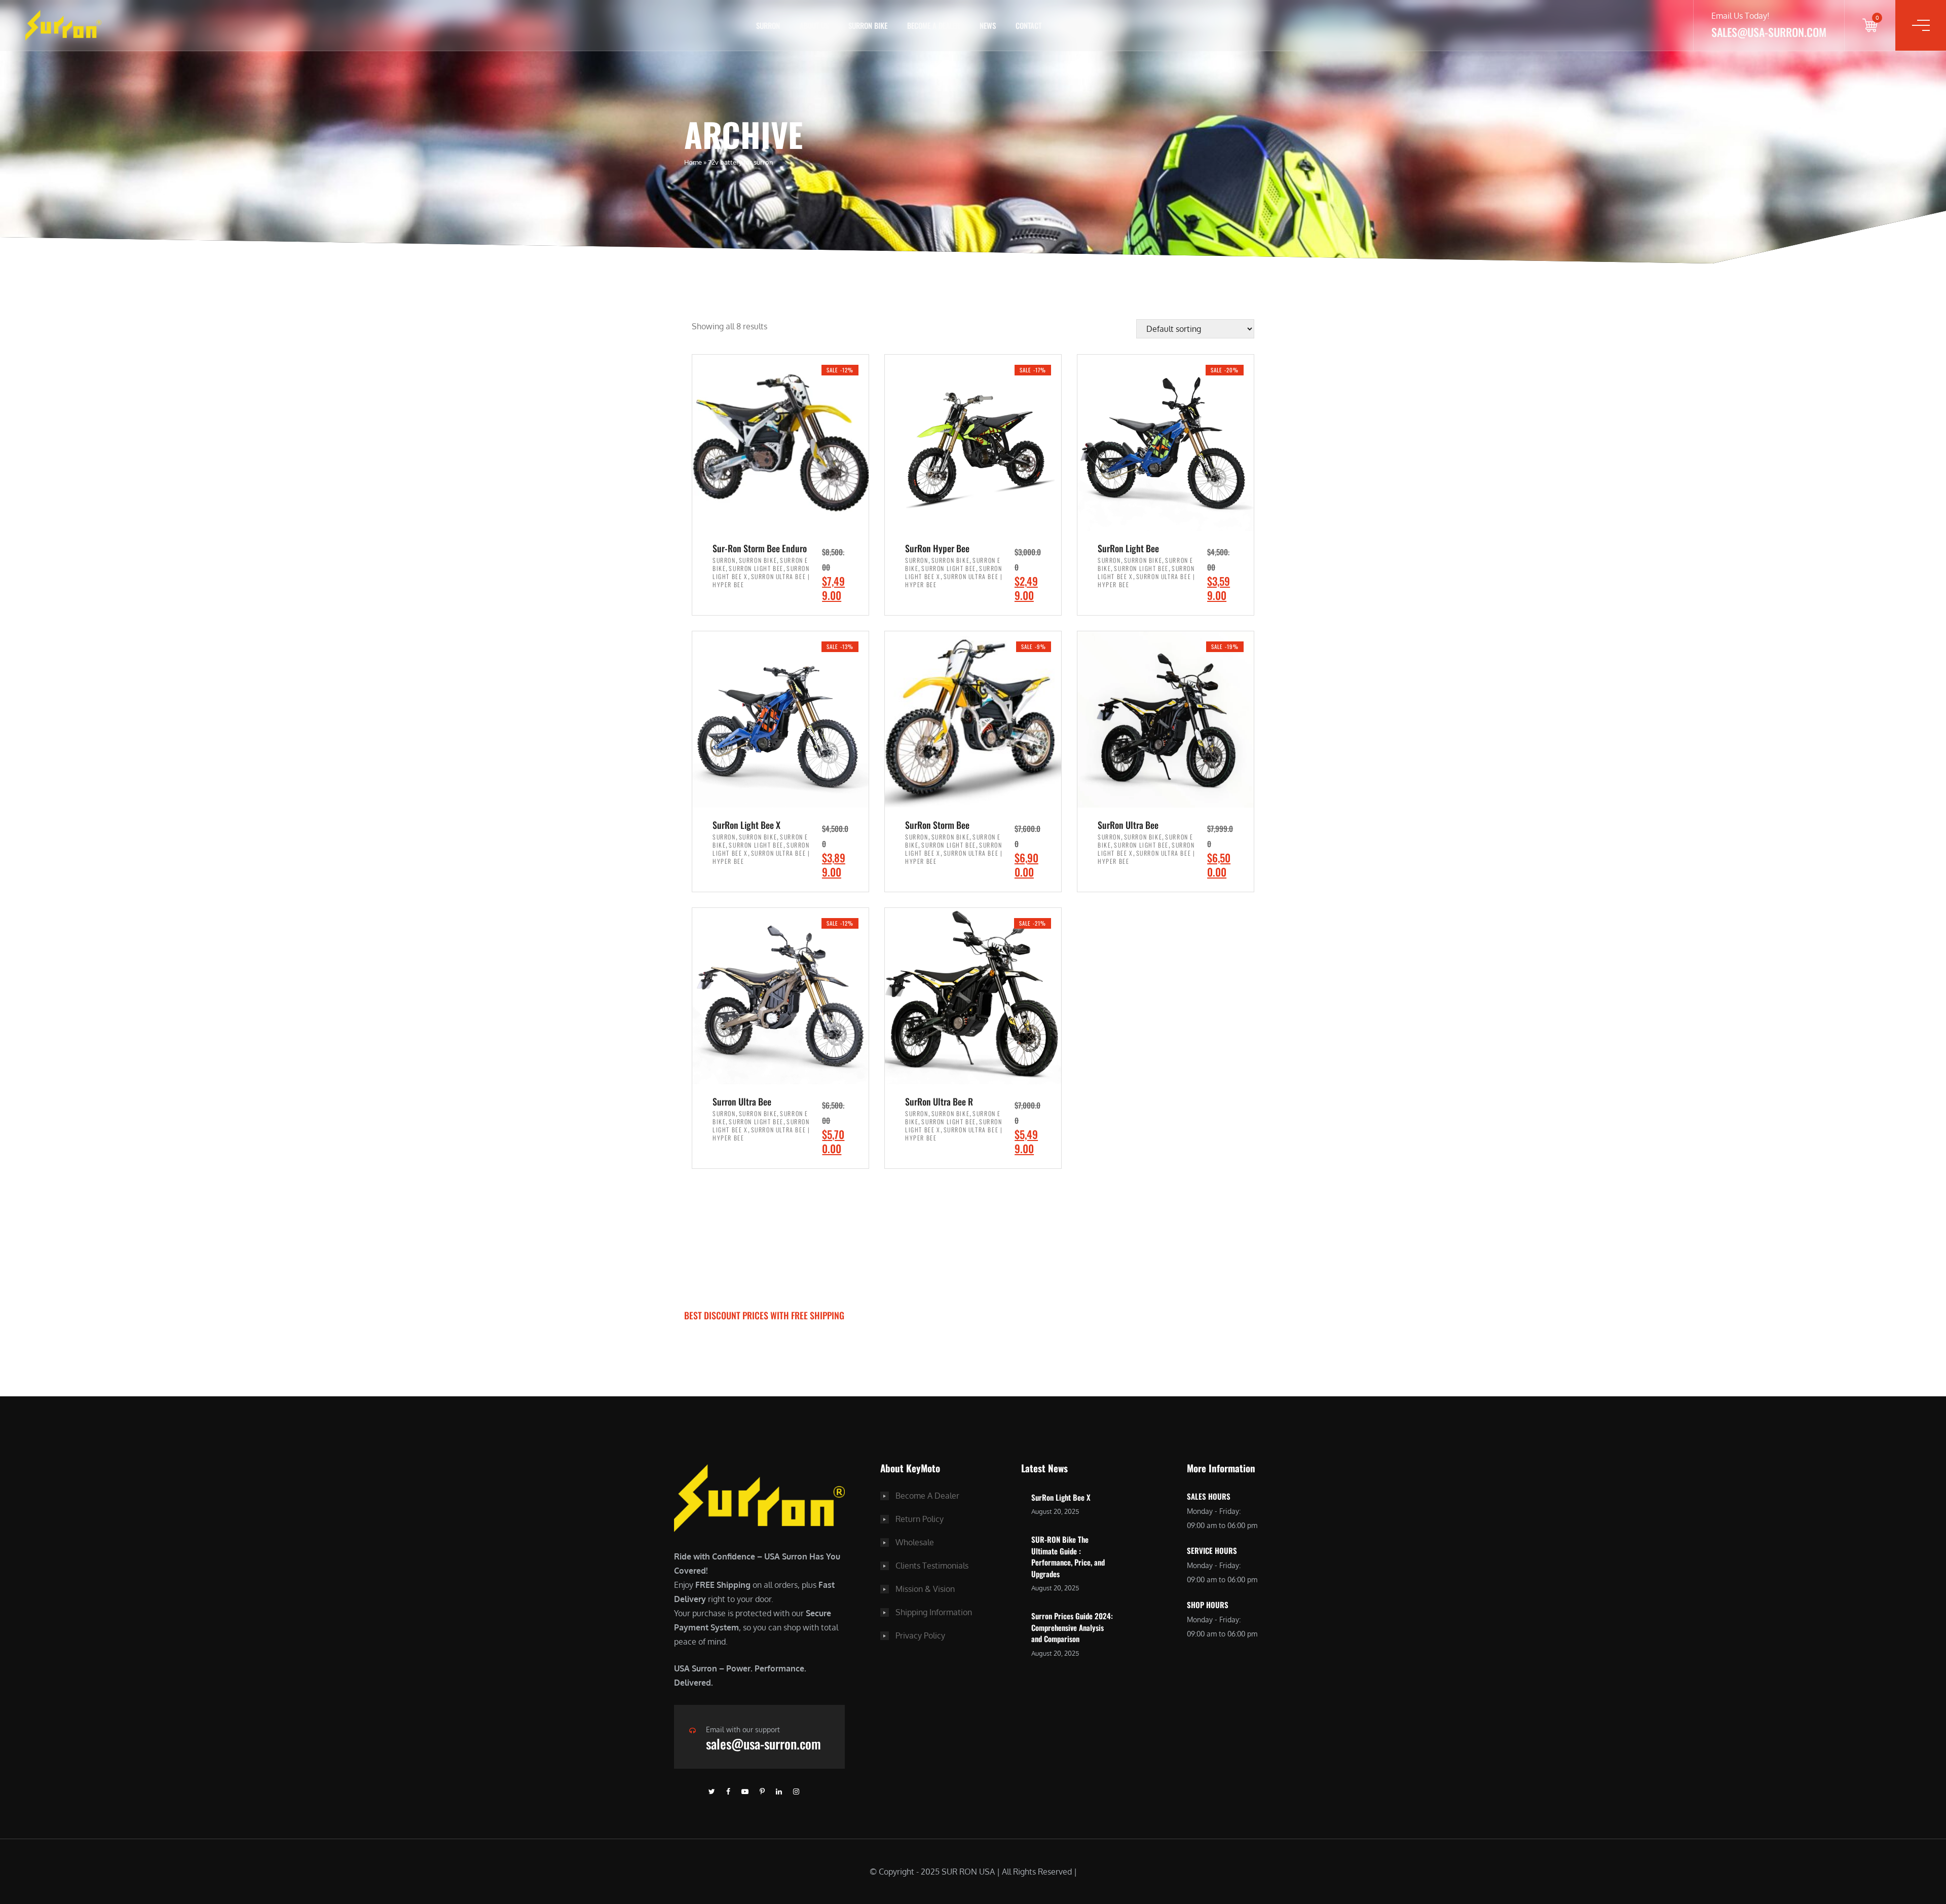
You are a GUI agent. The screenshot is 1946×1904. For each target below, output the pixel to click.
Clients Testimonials (932, 1566)
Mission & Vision (925, 1589)
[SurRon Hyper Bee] (973, 442)
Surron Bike (758, 560)
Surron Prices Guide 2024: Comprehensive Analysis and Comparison (1072, 1627)
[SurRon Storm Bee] (973, 718)
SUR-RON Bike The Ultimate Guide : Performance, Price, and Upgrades (1068, 1556)
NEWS (988, 25)
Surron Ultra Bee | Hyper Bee (761, 580)
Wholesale (915, 1542)
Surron (724, 560)
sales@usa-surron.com (763, 1744)
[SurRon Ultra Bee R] (973, 995)
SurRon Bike (868, 25)
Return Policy (920, 1519)
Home (693, 162)
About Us (814, 25)
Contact (1028, 25)
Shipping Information (934, 1612)
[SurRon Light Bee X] (780, 718)
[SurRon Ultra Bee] (1166, 718)
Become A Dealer (927, 1496)
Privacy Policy (920, 1635)
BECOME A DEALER (933, 25)
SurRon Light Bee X (1061, 1497)
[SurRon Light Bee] (1166, 442)
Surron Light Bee (756, 568)
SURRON (768, 25)
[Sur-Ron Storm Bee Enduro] (780, 442)
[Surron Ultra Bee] (780, 995)
